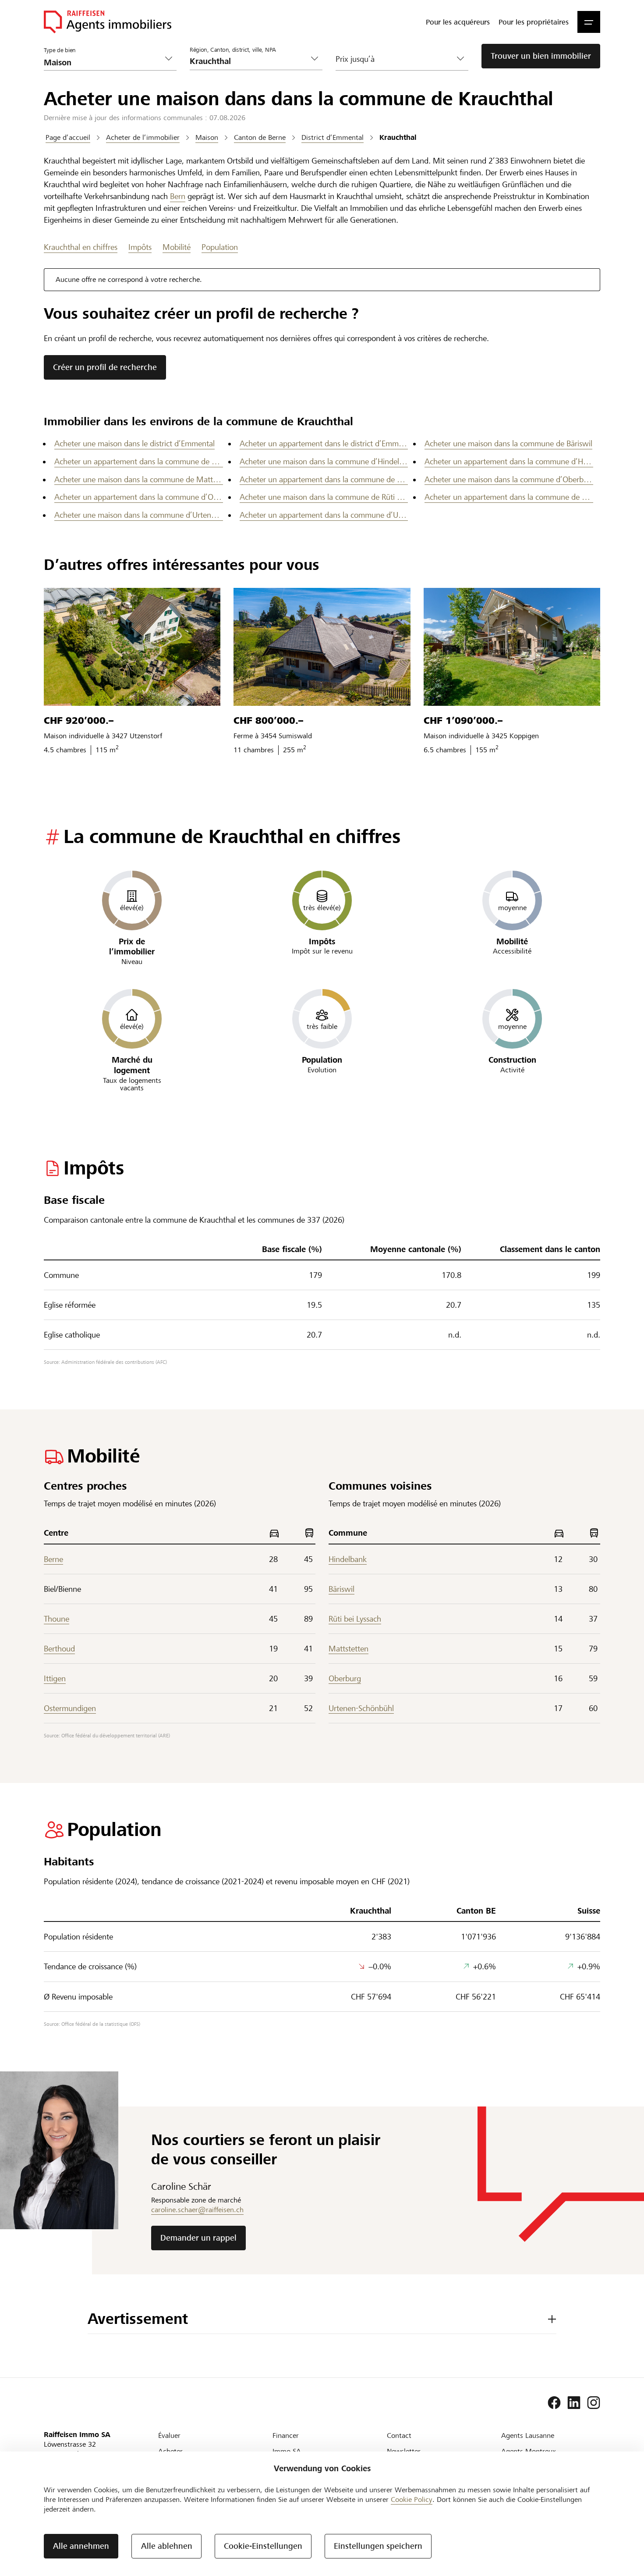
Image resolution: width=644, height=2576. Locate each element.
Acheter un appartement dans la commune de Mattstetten (324, 479)
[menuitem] (458, 22)
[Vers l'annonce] (132, 647)
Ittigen (55, 1678)
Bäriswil (341, 1589)
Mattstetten (349, 1649)
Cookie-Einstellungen (263, 2546)
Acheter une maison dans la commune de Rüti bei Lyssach (324, 497)
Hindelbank (348, 1559)
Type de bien (60, 50)
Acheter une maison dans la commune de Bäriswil (508, 443)
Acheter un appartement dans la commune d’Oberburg (139, 497)
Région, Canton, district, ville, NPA (233, 50)
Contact (399, 2435)
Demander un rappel (198, 2238)
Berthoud (59, 1649)
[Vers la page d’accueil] (108, 22)
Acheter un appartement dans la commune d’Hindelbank (509, 461)
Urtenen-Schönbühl (361, 1708)
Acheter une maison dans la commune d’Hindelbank (324, 461)
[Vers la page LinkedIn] (574, 2403)
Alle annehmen (81, 2546)
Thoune (57, 1619)
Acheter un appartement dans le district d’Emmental (324, 443)
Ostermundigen (70, 1708)
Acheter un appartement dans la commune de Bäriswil (139, 461)
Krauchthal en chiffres (81, 247)
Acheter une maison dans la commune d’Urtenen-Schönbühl (139, 515)
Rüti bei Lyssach (355, 1619)
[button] (589, 22)
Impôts (140, 247)
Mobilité (177, 247)
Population (220, 247)
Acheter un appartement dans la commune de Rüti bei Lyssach (509, 497)
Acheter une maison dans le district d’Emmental (134, 443)
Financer (286, 2435)
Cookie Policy (412, 2500)
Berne (53, 1559)
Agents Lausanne (528, 2435)
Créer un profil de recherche (105, 367)
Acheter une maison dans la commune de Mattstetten (139, 479)
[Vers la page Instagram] (594, 2403)
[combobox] (249, 61)
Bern (178, 196)
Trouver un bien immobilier (541, 56)
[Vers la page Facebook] (554, 2403)
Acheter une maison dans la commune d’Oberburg (509, 479)
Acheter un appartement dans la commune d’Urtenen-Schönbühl (324, 515)
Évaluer (169, 2435)
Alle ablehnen (167, 2546)
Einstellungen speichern (378, 2546)
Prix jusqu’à (355, 59)
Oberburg (345, 1678)
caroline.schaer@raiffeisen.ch (197, 2210)
